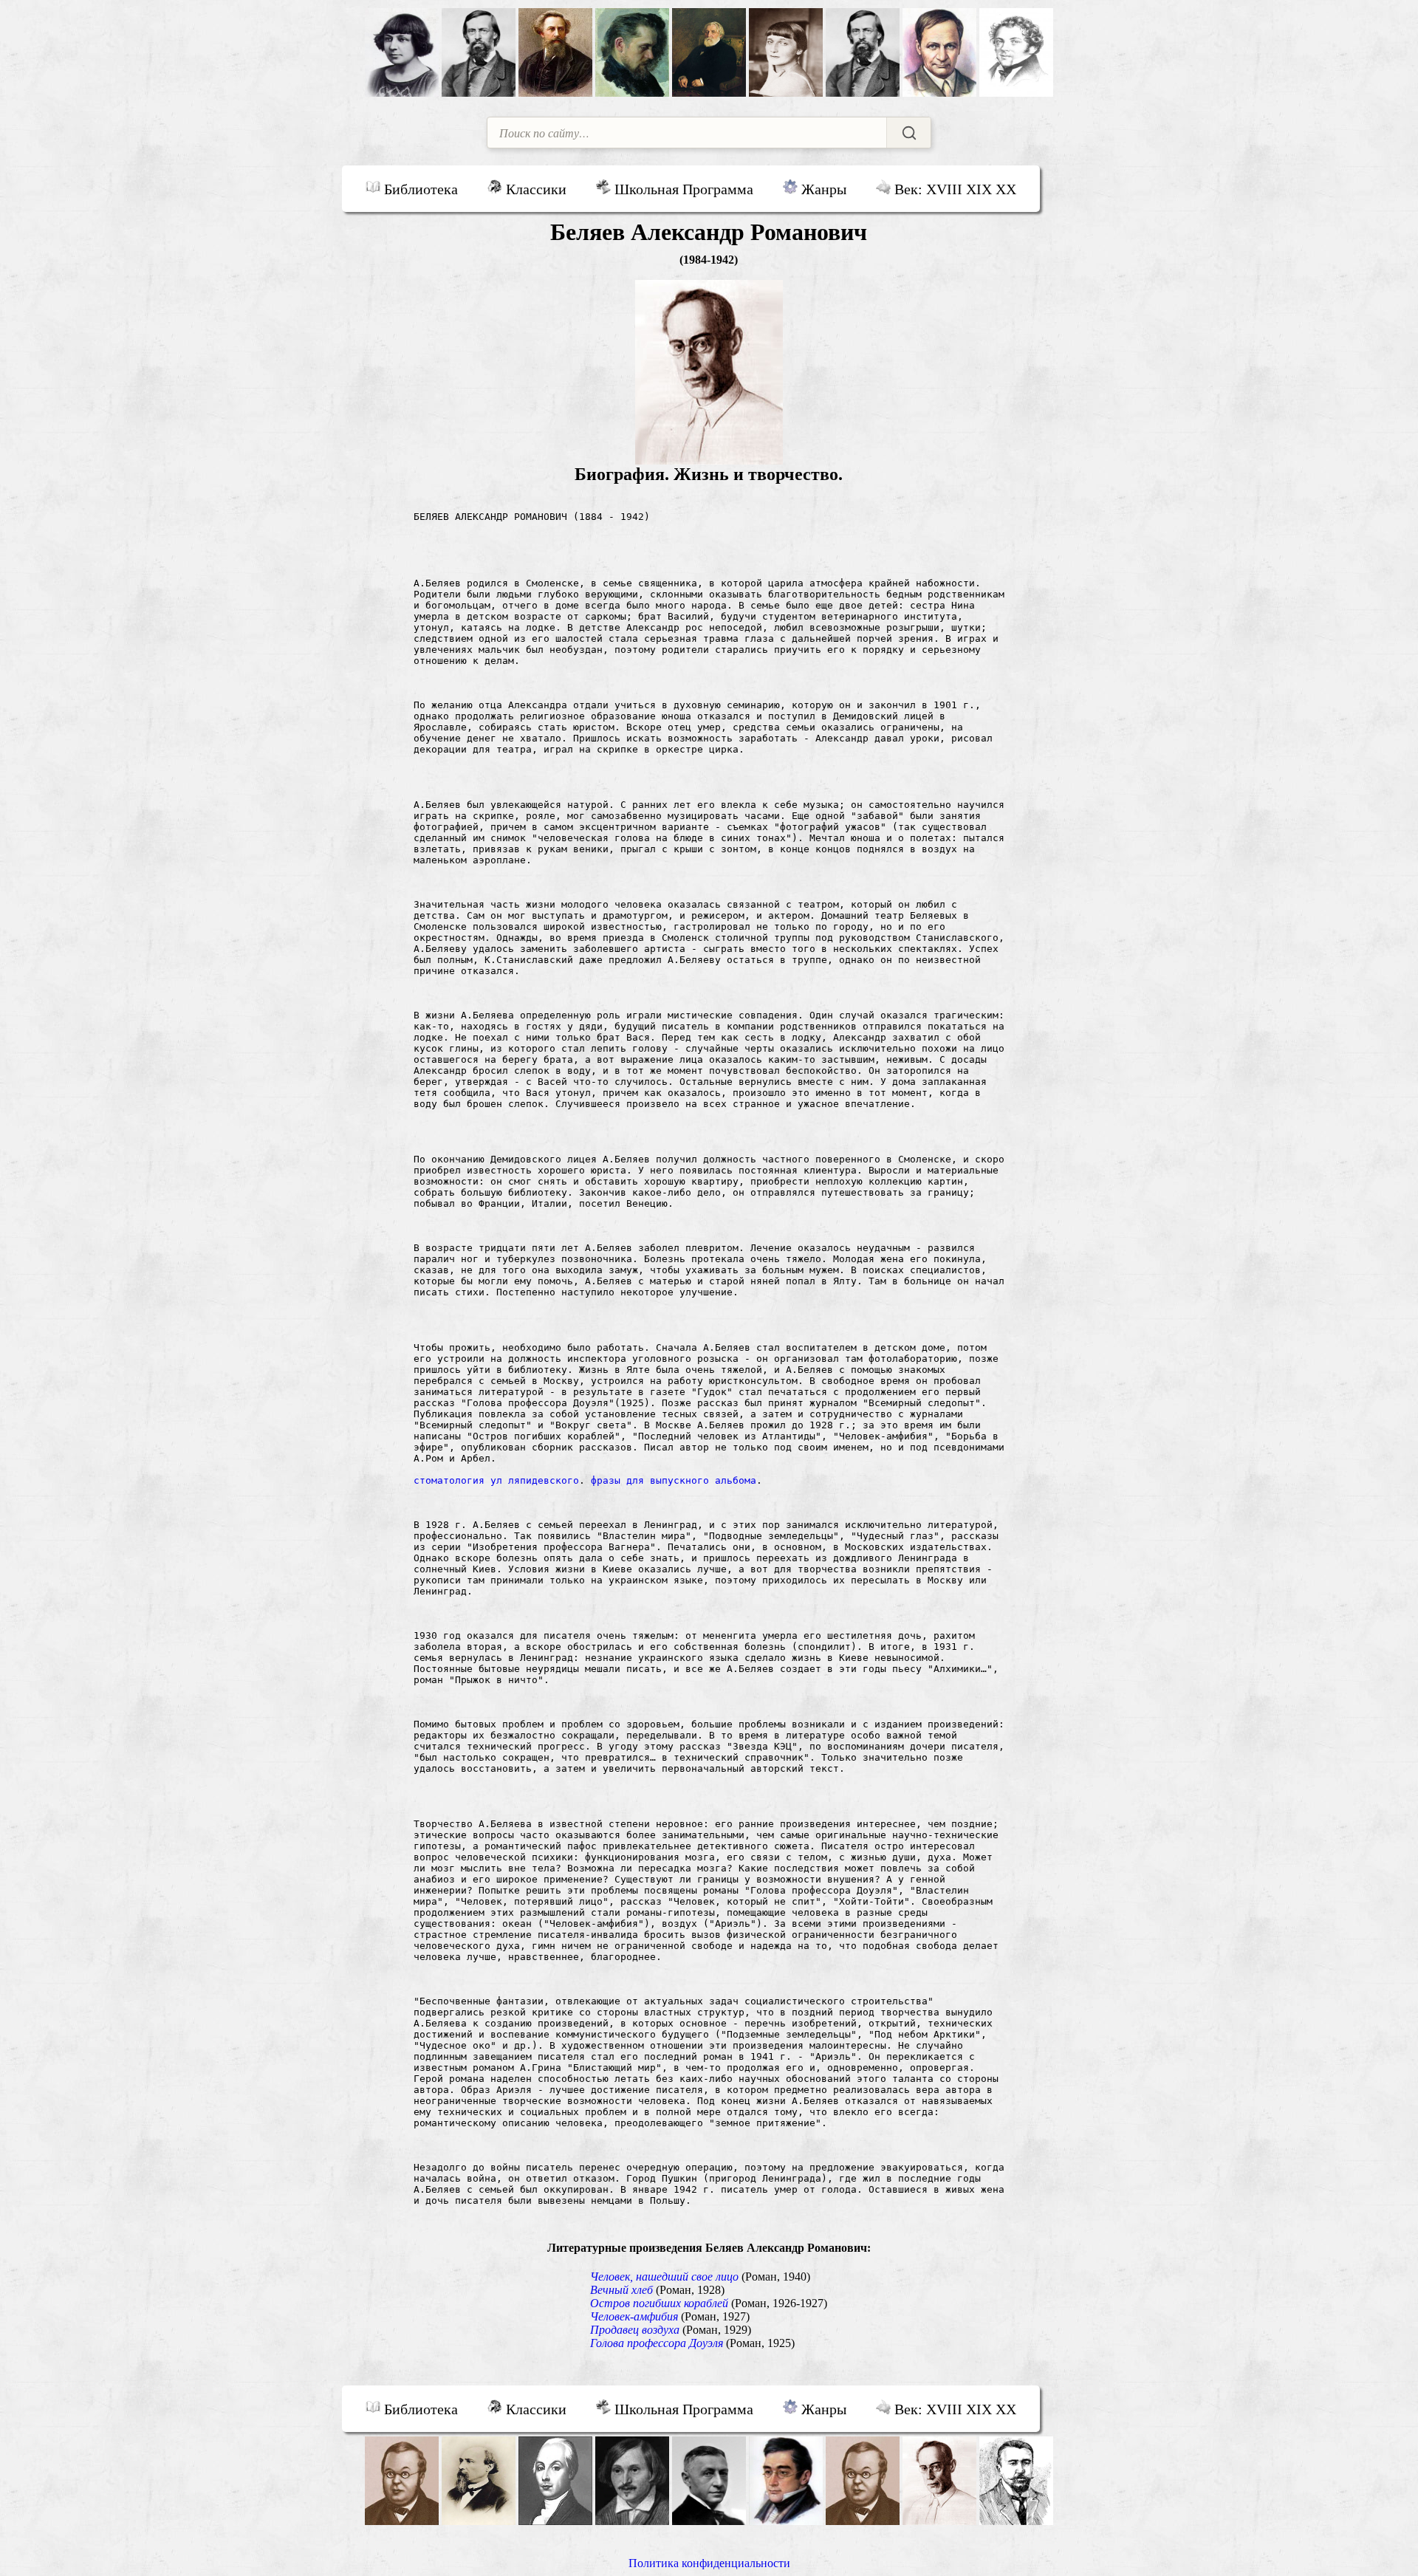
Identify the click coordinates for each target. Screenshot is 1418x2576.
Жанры (822, 189)
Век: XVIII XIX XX (953, 189)
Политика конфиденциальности (709, 2563)
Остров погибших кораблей (659, 2303)
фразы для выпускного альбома (674, 1480)
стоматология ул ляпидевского (496, 1480)
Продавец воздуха (635, 2330)
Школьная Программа (682, 189)
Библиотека (419, 189)
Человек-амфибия (634, 2316)
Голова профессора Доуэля (657, 2343)
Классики (534, 189)
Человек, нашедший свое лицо (664, 2277)
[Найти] (908, 133)
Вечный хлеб (621, 2290)
